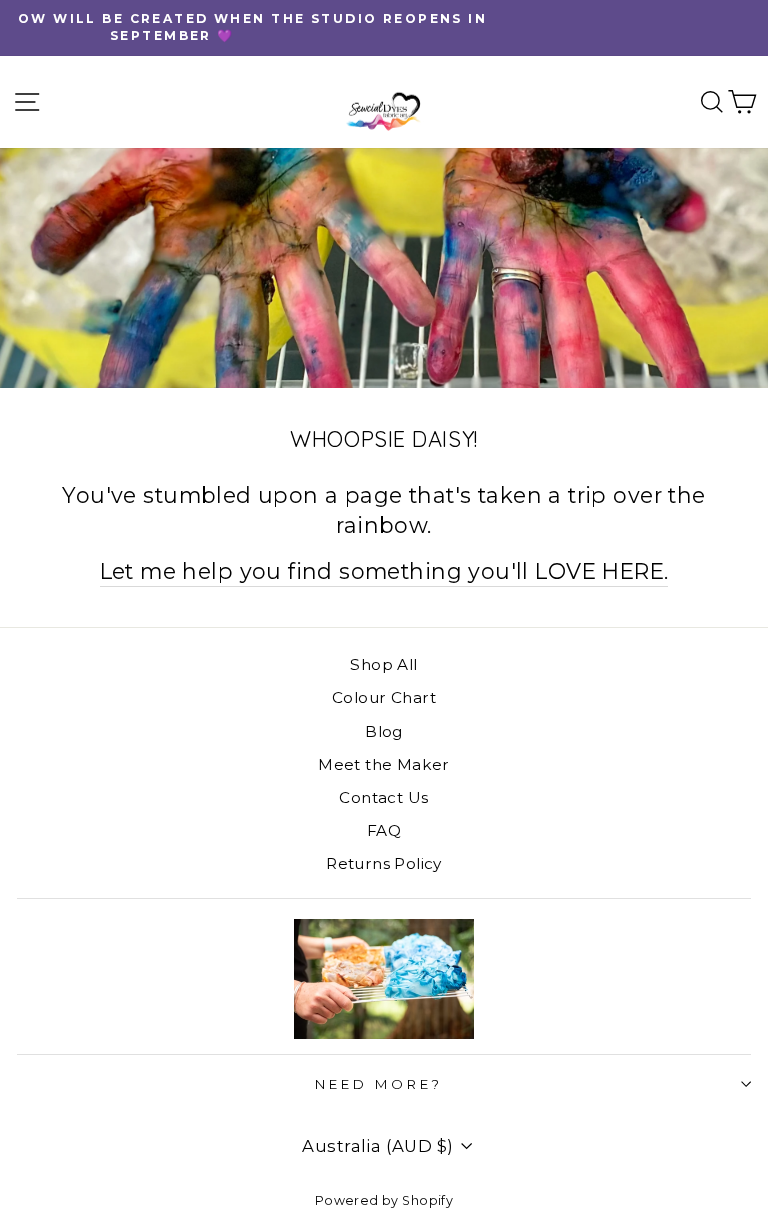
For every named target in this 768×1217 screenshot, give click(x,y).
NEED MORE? (379, 1084)
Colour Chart (384, 697)
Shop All (383, 664)
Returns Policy (384, 863)
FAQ (384, 830)
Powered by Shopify (384, 1200)
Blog (384, 731)
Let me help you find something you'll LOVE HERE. (384, 571)
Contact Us (383, 797)
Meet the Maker (384, 764)
